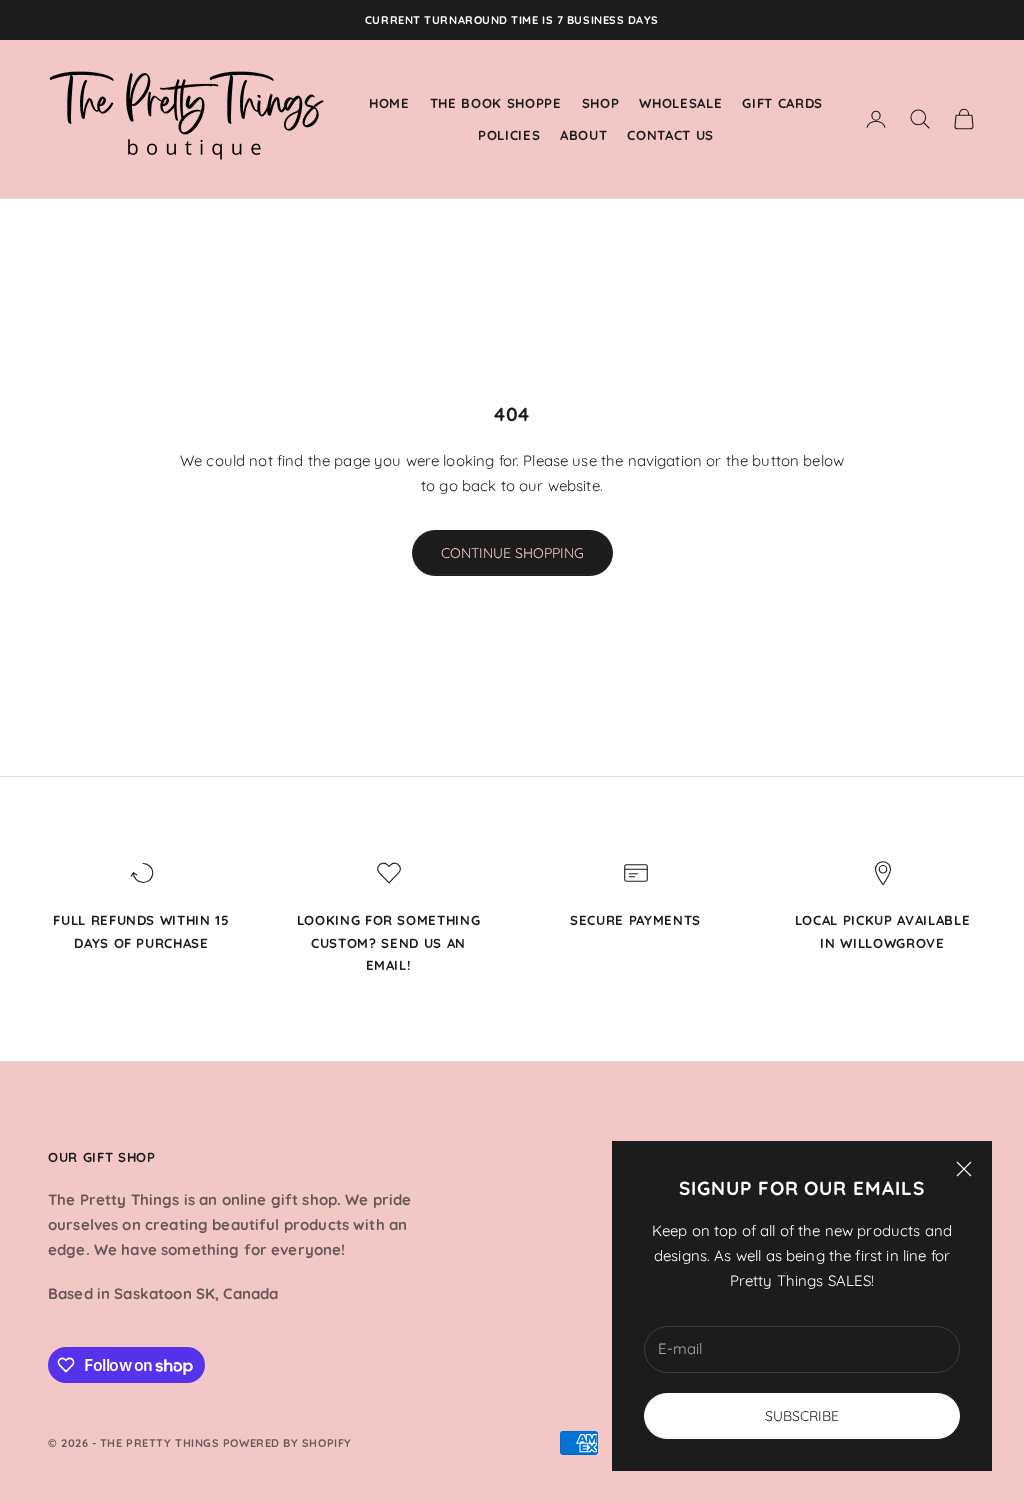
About (583, 135)
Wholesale (680, 103)
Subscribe (802, 1416)
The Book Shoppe (496, 103)
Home (389, 103)
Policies (509, 135)
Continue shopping (512, 553)
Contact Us (670, 135)
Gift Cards (782, 103)
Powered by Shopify (287, 1443)
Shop (601, 103)
